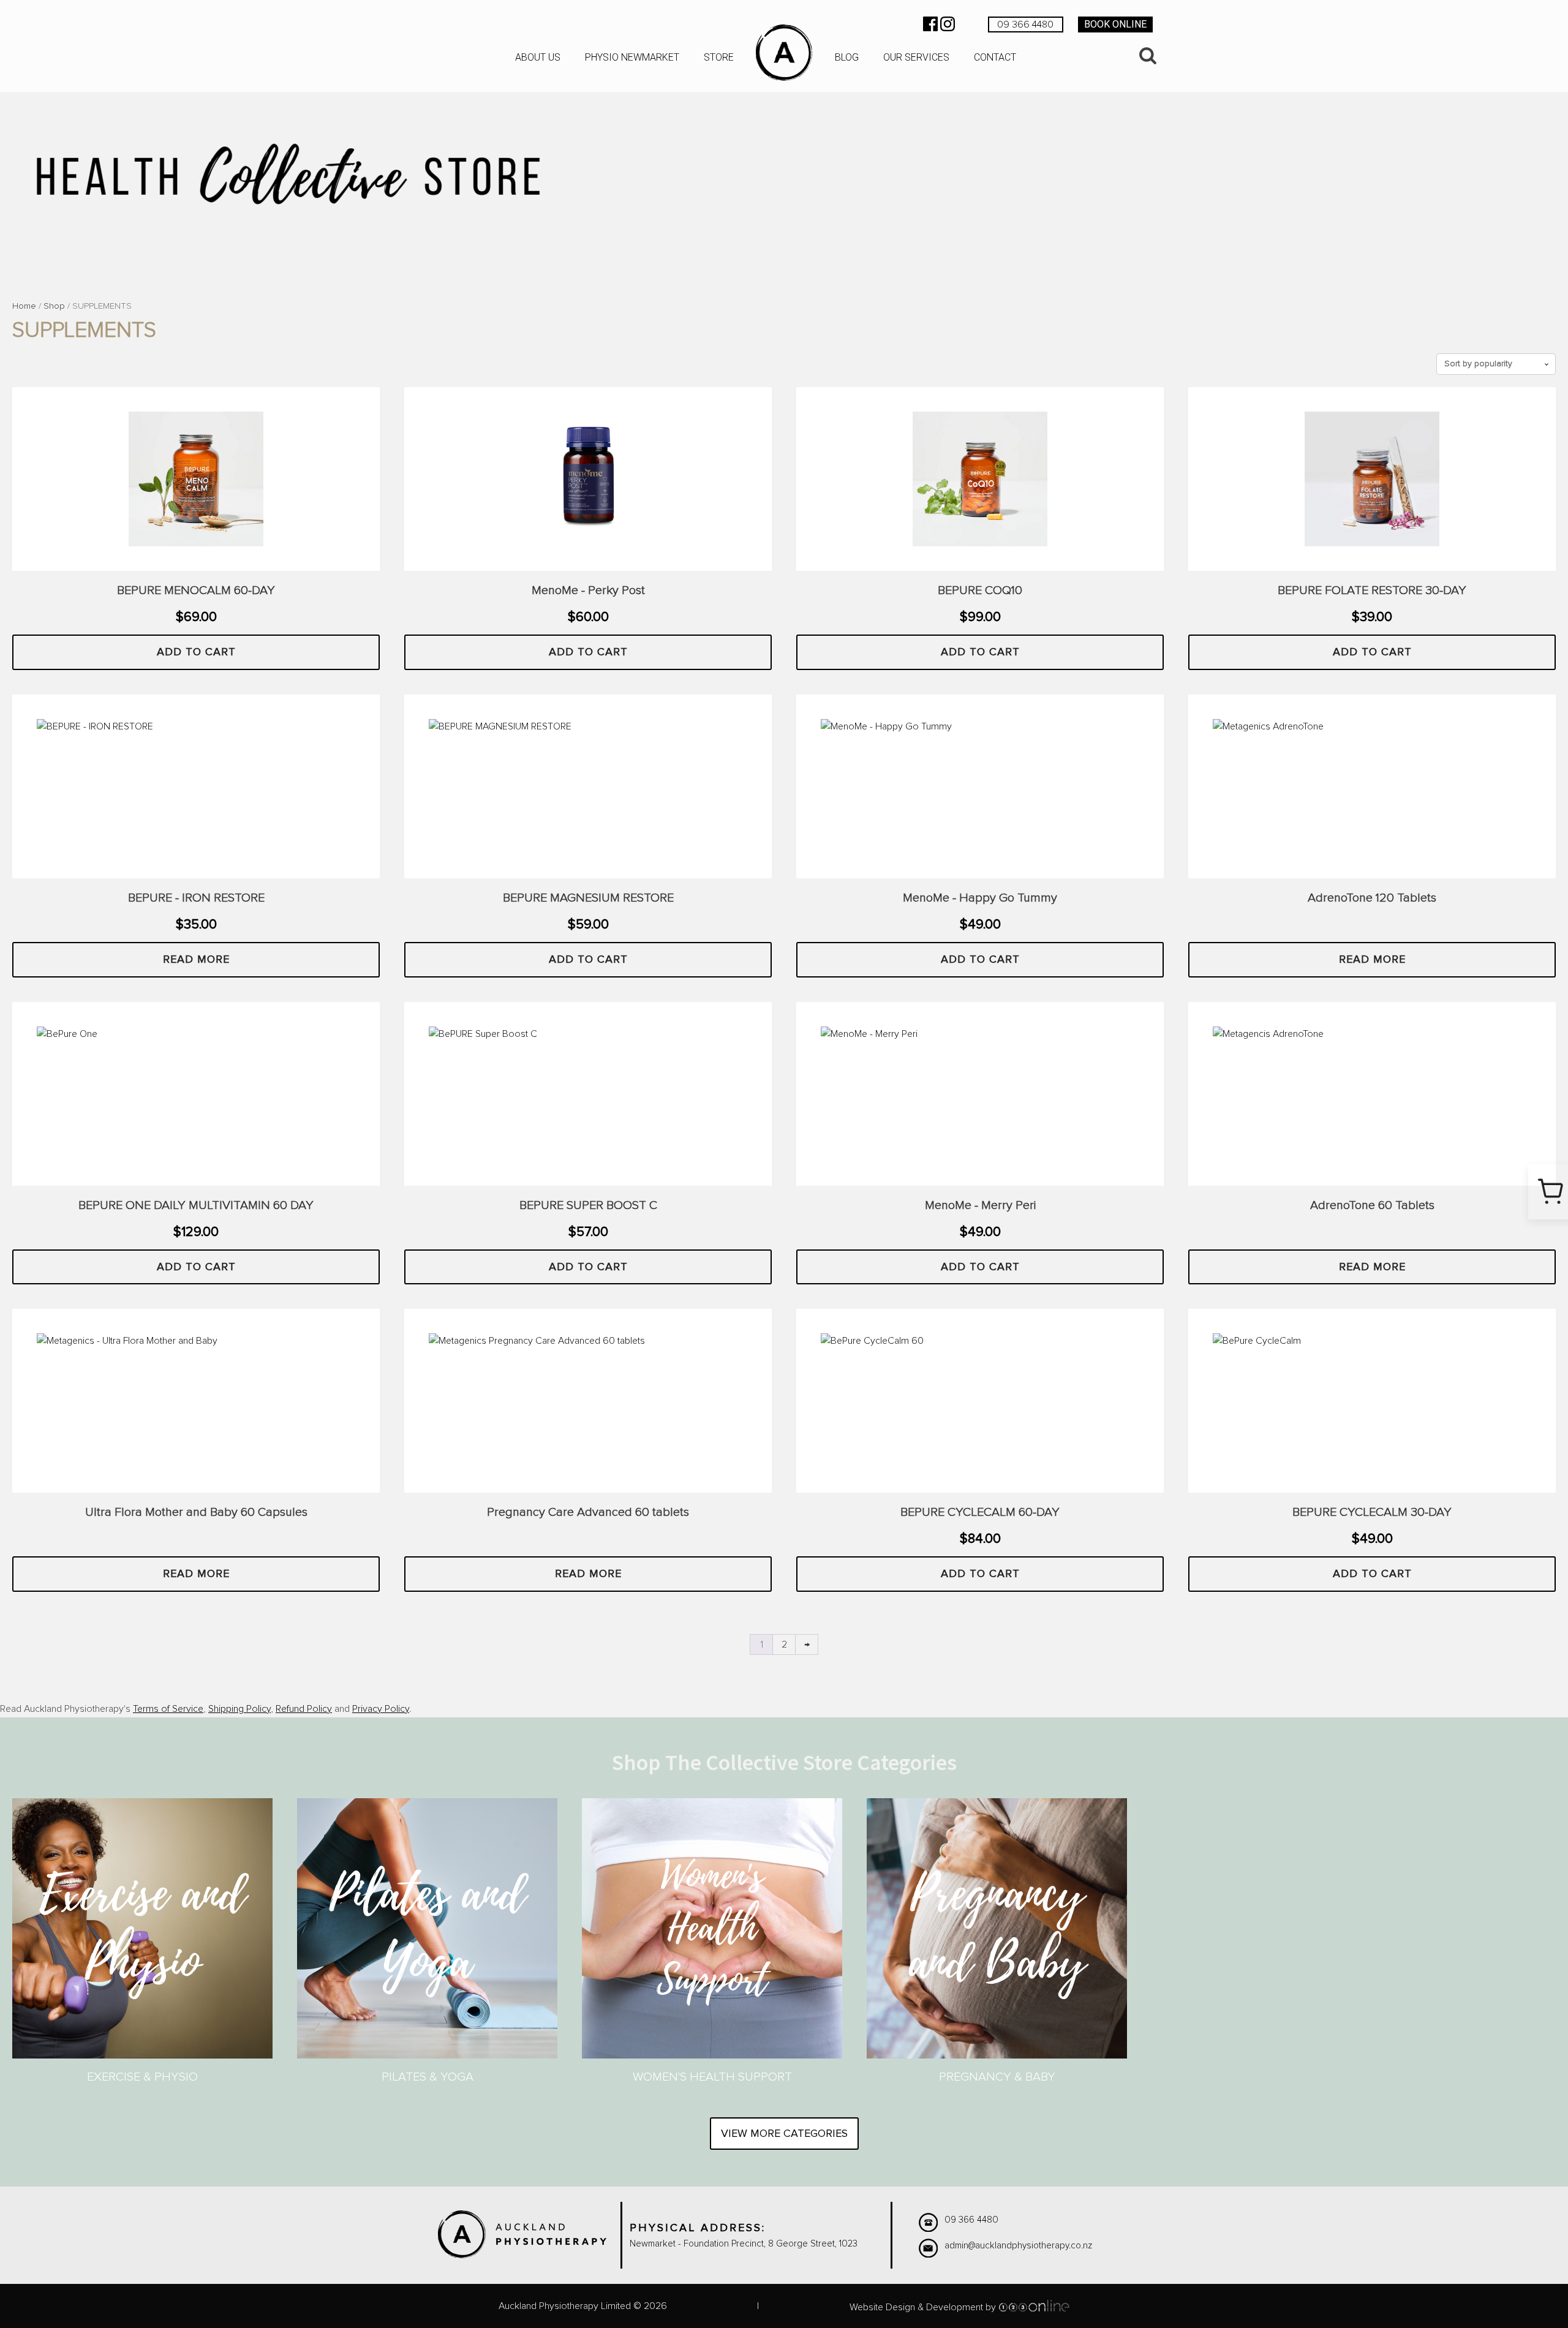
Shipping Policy (239, 1709)
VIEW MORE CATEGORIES (784, 2133)
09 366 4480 (1025, 24)
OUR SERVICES (916, 57)
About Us (538, 57)
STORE (719, 57)
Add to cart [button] (196, 652)
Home (24, 306)
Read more (196, 959)
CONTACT (995, 57)
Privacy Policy (381, 1709)
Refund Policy (304, 1709)
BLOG (847, 57)
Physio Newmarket (632, 57)
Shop (54, 306)
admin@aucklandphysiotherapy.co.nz (1018, 2246)
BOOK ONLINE (1115, 24)
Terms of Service (168, 1709)
